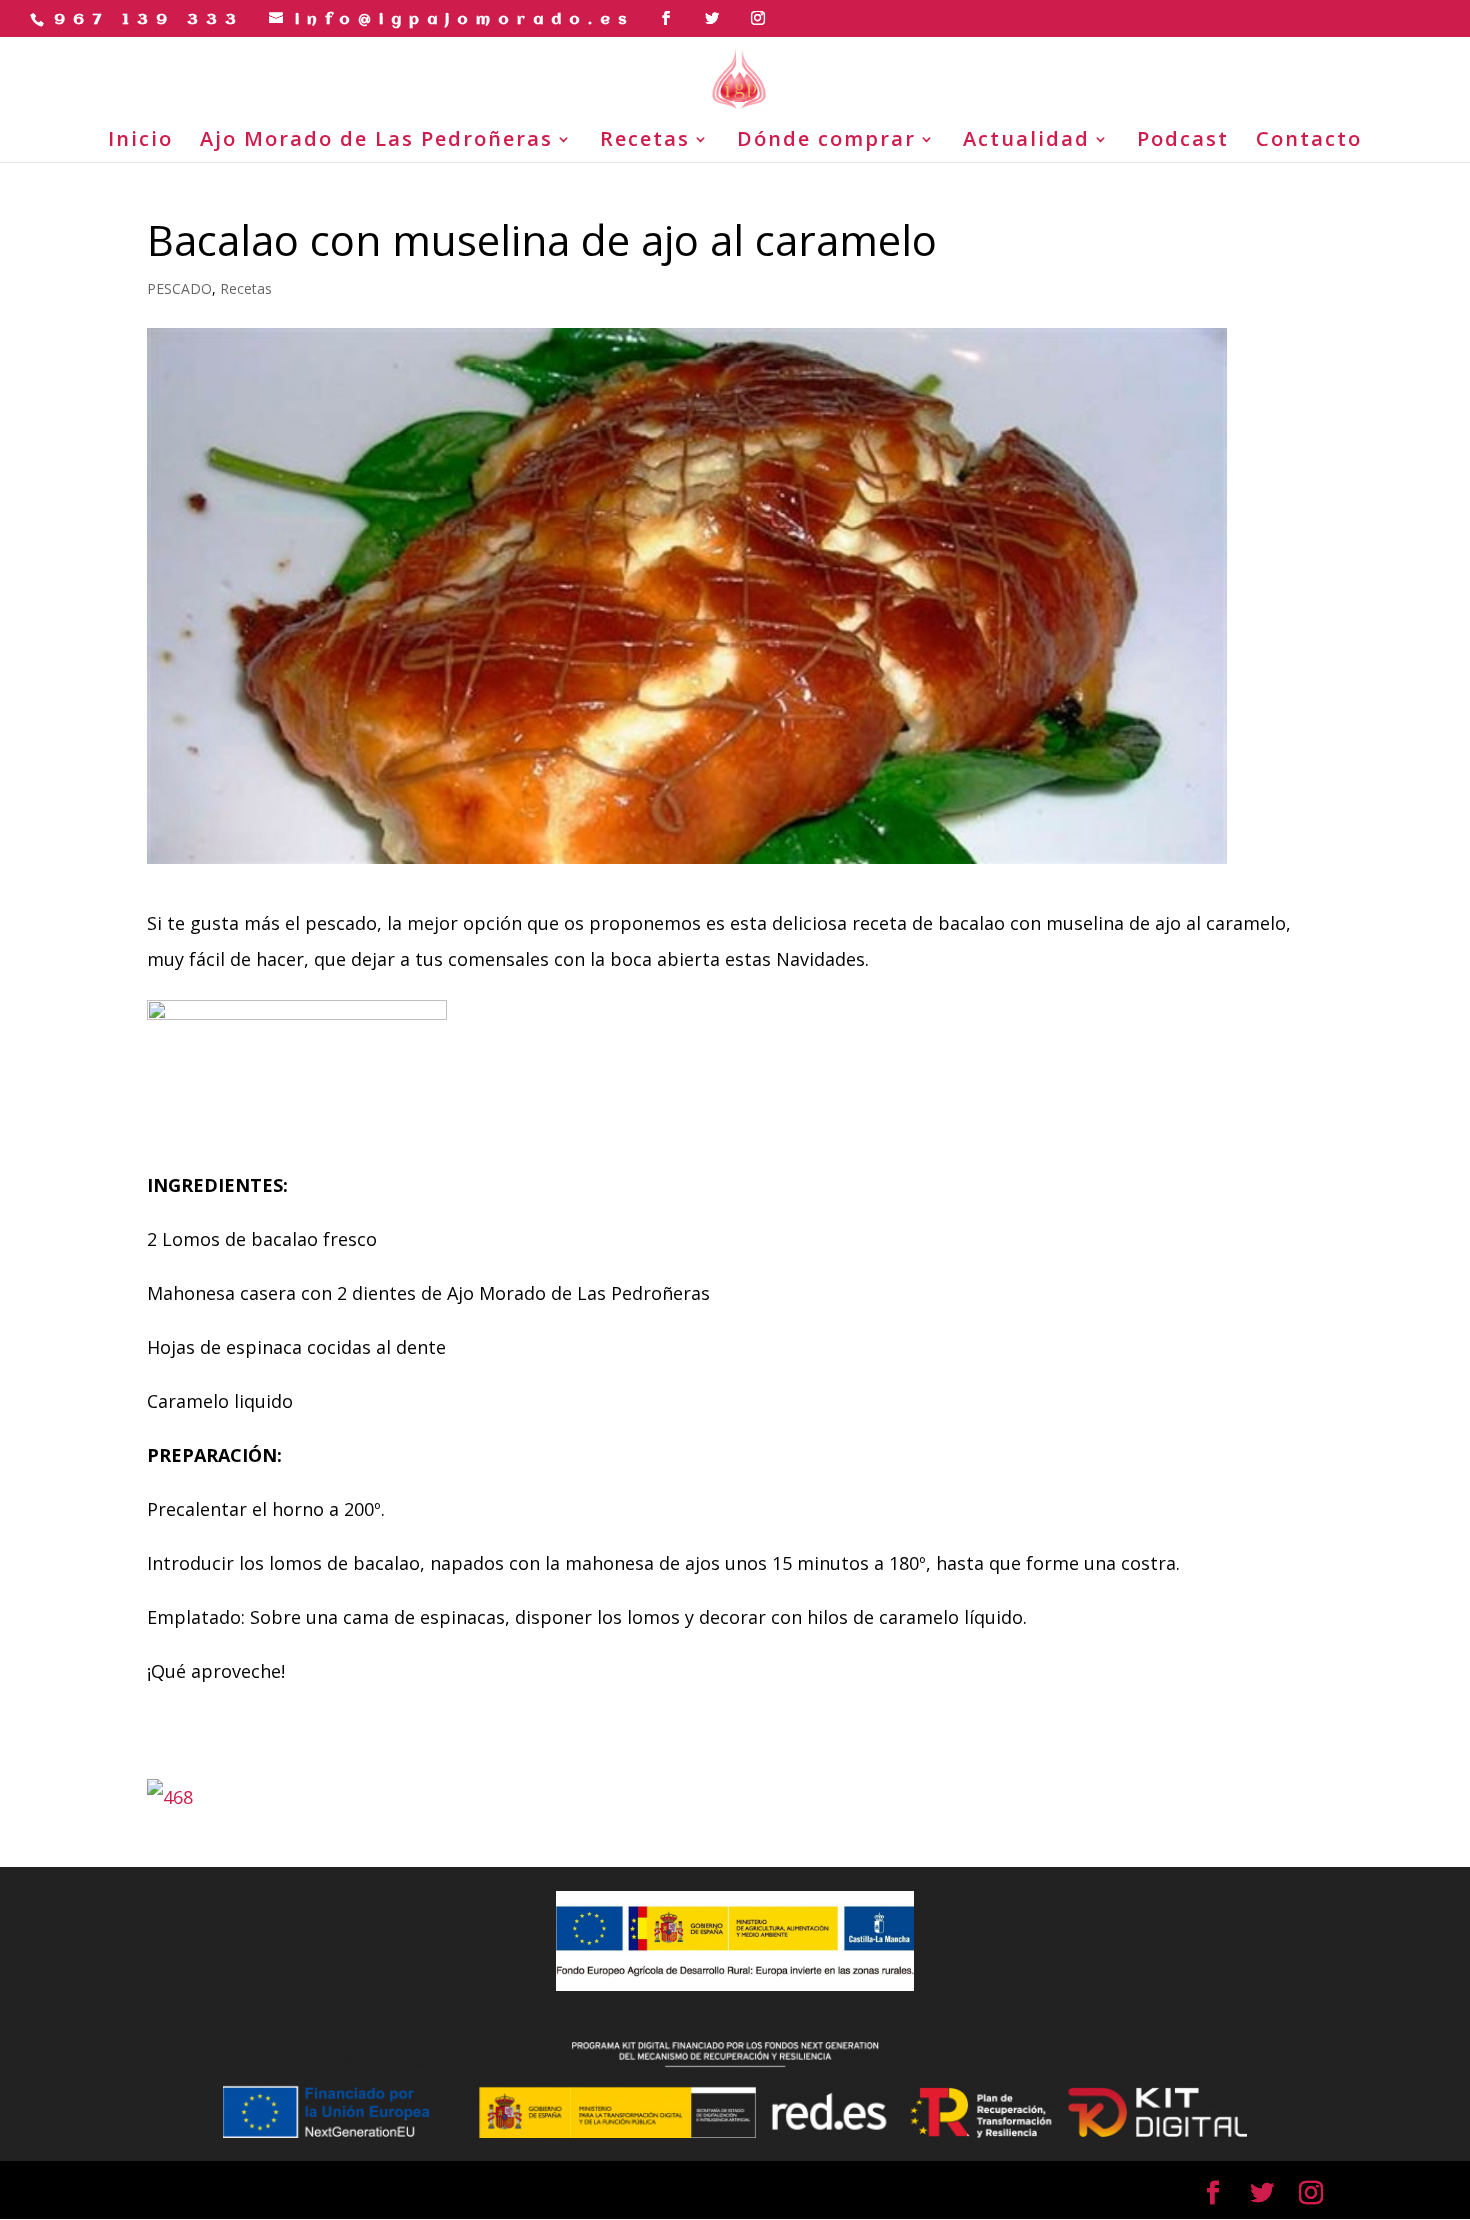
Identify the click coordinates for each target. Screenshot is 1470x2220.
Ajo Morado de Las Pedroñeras (376, 142)
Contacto (1309, 142)
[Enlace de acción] (670, 19)
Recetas (645, 142)
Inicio (140, 142)
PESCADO (179, 288)
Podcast (1183, 142)
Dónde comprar (826, 142)
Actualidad (1026, 142)
